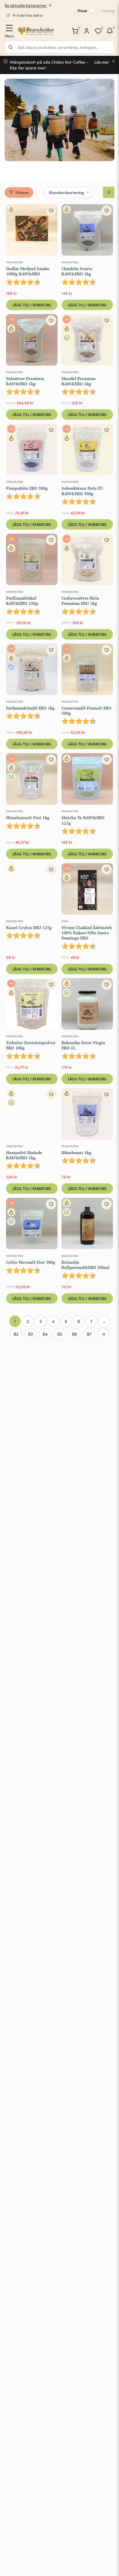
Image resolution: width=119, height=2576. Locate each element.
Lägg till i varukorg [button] (32, 305)
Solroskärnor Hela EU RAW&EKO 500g (82, 491)
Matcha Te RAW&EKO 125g (83, 820)
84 (45, 1334)
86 (75, 1334)
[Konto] (87, 31)
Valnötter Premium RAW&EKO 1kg (25, 381)
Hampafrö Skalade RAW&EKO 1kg (24, 1155)
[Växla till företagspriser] (94, 11)
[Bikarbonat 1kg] (87, 1115)
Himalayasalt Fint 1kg (28, 818)
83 (30, 1334)
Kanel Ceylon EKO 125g (29, 927)
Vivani (65, 921)
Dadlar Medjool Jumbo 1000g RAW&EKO (28, 271)
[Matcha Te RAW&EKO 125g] (87, 780)
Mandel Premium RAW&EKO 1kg (79, 381)
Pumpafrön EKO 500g (27, 488)
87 (89, 1334)
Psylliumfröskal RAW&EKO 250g (22, 601)
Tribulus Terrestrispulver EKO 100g (31, 1045)
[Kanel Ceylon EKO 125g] (32, 890)
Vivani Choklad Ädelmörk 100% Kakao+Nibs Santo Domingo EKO (87, 933)
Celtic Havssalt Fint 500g (31, 1262)
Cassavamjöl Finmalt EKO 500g (87, 711)
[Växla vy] (109, 192)
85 (60, 1334)
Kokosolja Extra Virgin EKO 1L (83, 1045)
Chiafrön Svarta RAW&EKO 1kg (77, 271)
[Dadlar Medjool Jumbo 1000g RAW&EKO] (32, 231)
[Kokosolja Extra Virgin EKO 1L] (87, 1005)
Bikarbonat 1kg (76, 1152)
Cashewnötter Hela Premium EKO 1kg (80, 601)
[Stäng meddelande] (114, 61)
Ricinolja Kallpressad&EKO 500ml (85, 1265)
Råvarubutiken (15, 262)
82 (16, 1334)
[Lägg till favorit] (51, 211)
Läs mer (102, 62)
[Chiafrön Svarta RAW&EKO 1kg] (87, 231)
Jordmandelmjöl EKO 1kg (30, 708)
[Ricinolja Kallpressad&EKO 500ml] (87, 1225)
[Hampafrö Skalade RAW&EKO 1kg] (32, 1115)
